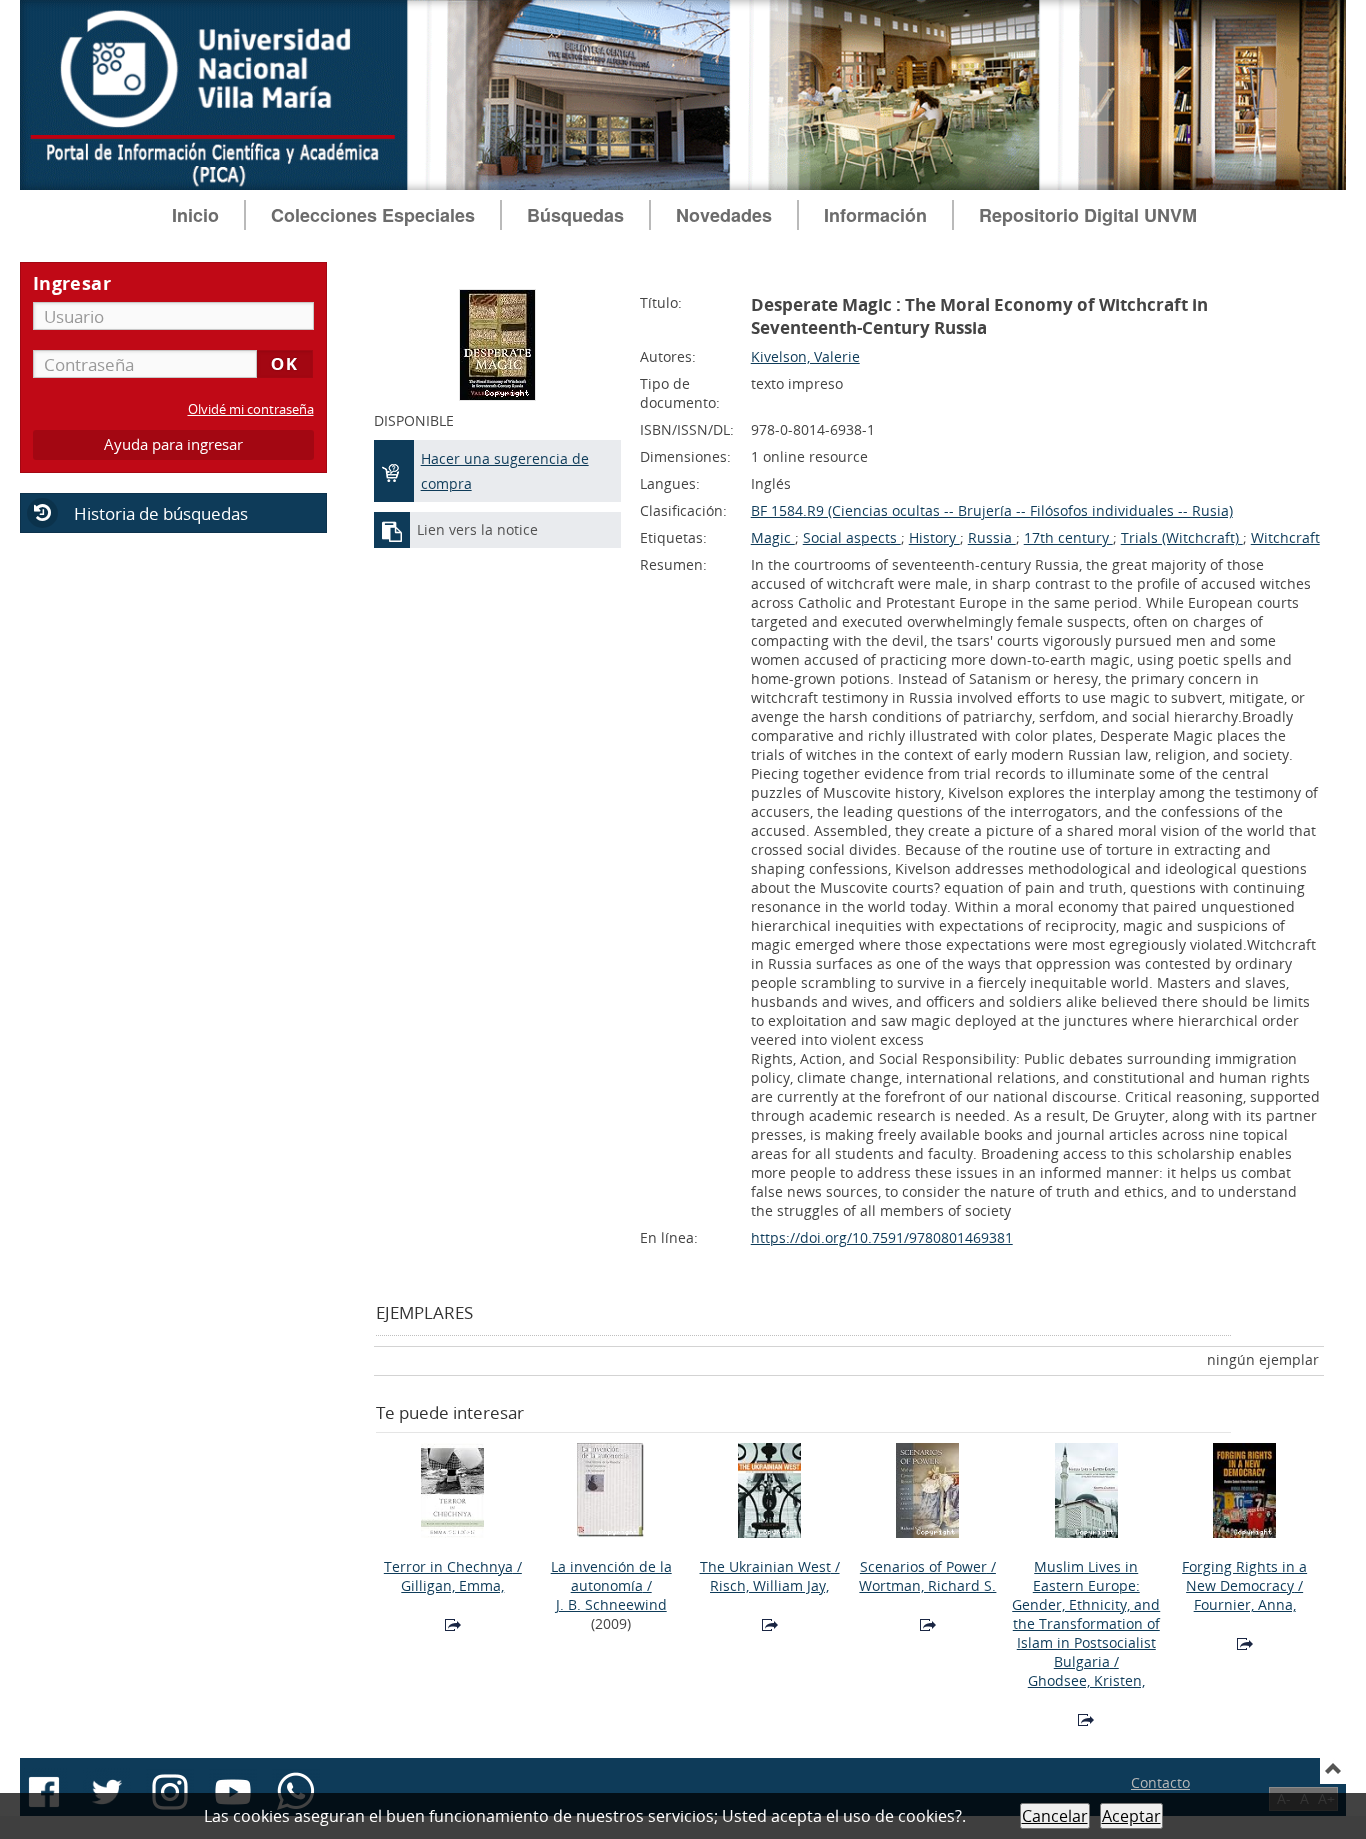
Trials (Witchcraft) (1182, 537)
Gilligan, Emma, (452, 1585)
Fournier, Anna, (1245, 1604)
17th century (1068, 537)
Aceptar (1131, 1816)
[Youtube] (233, 1792)
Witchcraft (1285, 537)
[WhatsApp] (296, 1792)
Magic (773, 537)
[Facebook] (44, 1792)
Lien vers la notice (477, 529)
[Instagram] (170, 1792)
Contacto (1160, 1782)
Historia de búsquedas (161, 513)
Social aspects (852, 537)
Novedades (724, 215)
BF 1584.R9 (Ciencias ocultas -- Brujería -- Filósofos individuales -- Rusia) (992, 510)
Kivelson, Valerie (805, 356)
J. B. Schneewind (611, 1604)
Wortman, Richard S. (927, 1585)
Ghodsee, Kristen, (1086, 1680)
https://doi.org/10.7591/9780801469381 (882, 1237)
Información (875, 215)
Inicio (195, 215)
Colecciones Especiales (373, 215)
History (934, 537)
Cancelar (1055, 1816)
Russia (992, 537)
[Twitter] (107, 1792)
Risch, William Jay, (769, 1585)
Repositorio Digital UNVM (1088, 215)
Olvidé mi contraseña (251, 409)
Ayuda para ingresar (173, 444)
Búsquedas (575, 215)
